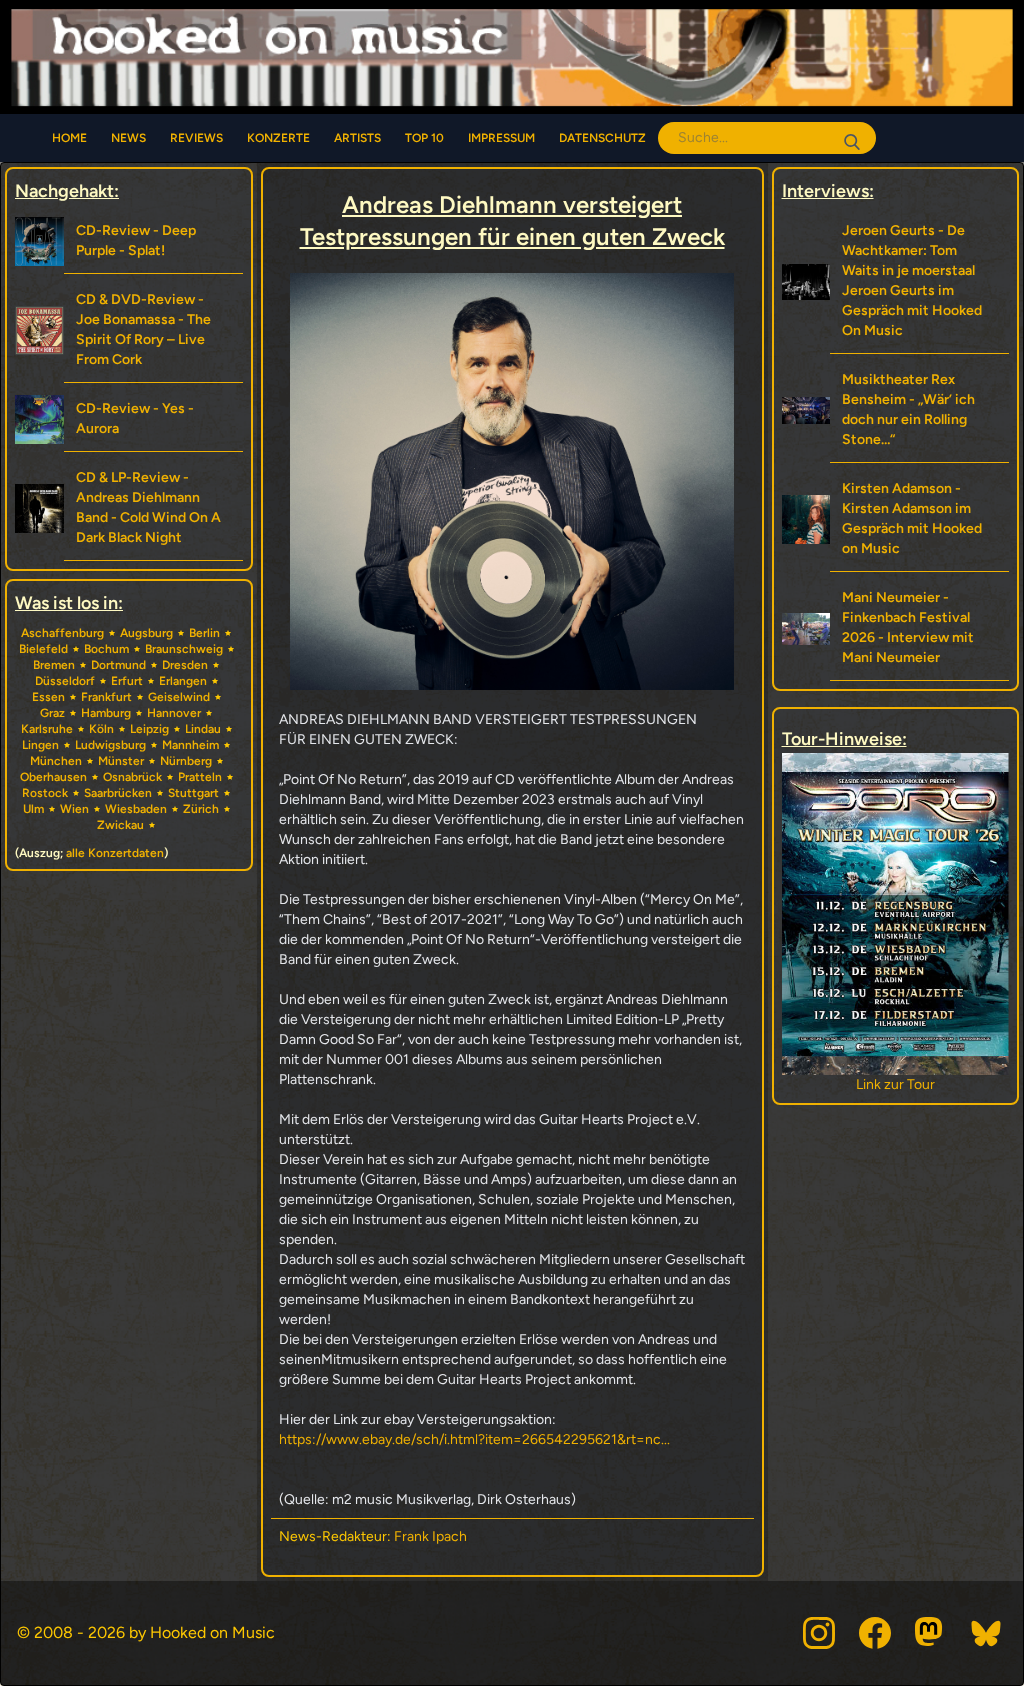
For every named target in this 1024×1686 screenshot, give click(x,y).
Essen (48, 697)
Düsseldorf (65, 681)
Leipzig (149, 729)
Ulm (33, 809)
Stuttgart (193, 793)
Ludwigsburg (110, 745)
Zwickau (120, 825)
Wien (74, 809)
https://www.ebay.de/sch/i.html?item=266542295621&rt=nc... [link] (474, 1439)
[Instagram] (819, 1633)
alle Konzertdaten (115, 853)
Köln (101, 729)
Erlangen (183, 681)
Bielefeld (43, 649)
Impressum (501, 138)
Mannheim (190, 745)
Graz (52, 713)
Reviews (196, 138)
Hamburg (106, 713)
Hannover (174, 713)
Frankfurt (106, 697)
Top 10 (424, 138)
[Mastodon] (931, 1633)
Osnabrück (132, 777)
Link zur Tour (895, 1084)
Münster (121, 761)
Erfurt (127, 681)
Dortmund (118, 665)
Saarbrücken (118, 793)
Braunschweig (184, 649)
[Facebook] (875, 1633)
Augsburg (146, 633)
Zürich (201, 809)
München (56, 761)
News (128, 138)
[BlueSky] (987, 1633)
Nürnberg (186, 761)
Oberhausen (53, 777)
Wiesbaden (136, 809)
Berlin (204, 633)
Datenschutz (602, 138)
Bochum (106, 649)
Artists (357, 138)
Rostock (45, 793)
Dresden (185, 665)
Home (69, 138)
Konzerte (278, 138)
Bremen (54, 665)
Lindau (203, 729)
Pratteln (200, 777)
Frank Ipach (430, 1536)
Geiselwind (179, 697)
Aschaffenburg (62, 633)
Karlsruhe (47, 729)
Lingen (40, 745)
